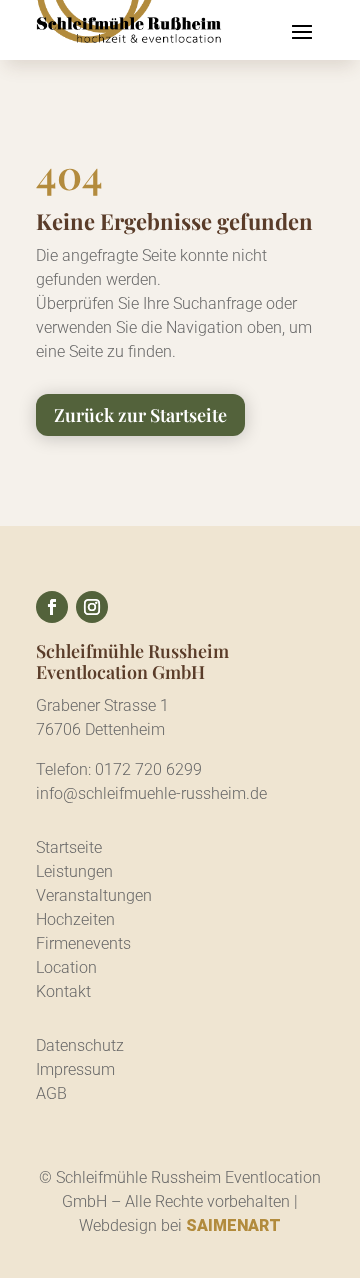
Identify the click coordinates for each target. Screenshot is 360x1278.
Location (66, 967)
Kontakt (63, 991)
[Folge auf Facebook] (52, 607)
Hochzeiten (75, 919)
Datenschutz (80, 1045)
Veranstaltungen (94, 895)
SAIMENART (233, 1225)
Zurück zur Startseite (140, 415)
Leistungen (74, 871)
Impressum (75, 1069)
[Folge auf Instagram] (92, 607)
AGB (51, 1093)
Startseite (69, 847)
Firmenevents (83, 943)
